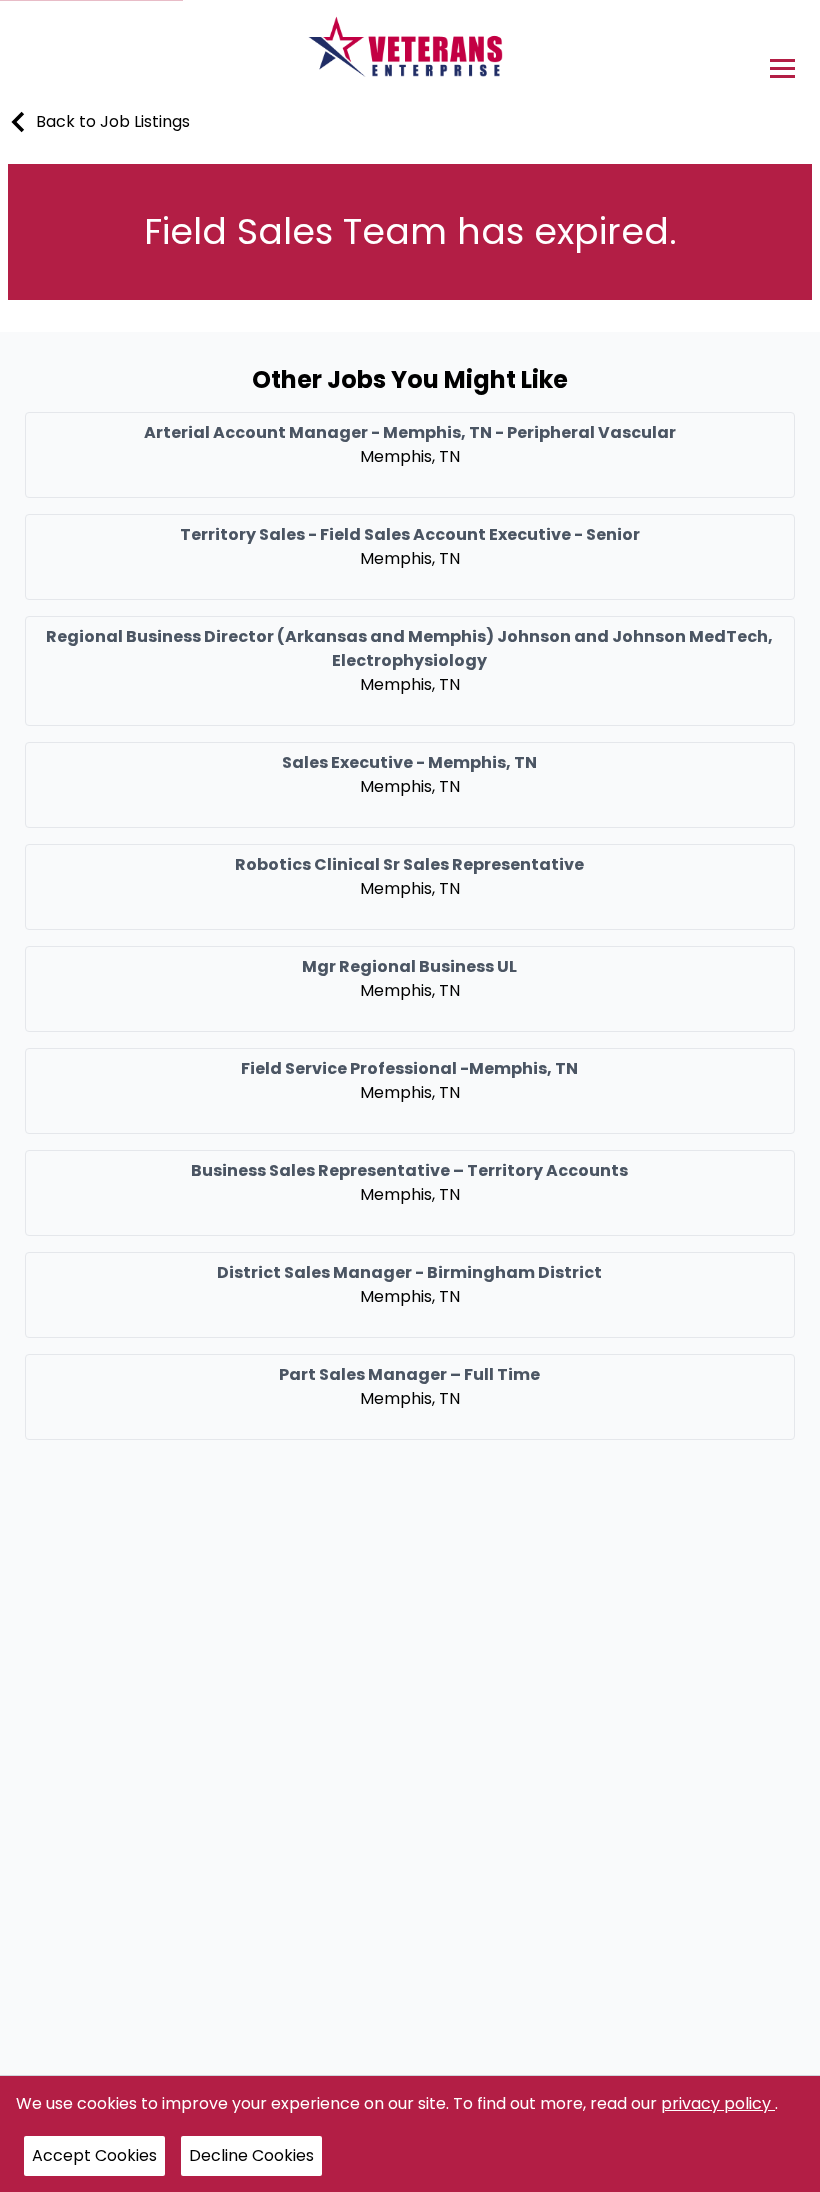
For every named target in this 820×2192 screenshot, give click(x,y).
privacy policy (718, 2103)
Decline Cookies (251, 2155)
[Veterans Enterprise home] (410, 52)
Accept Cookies (94, 2155)
